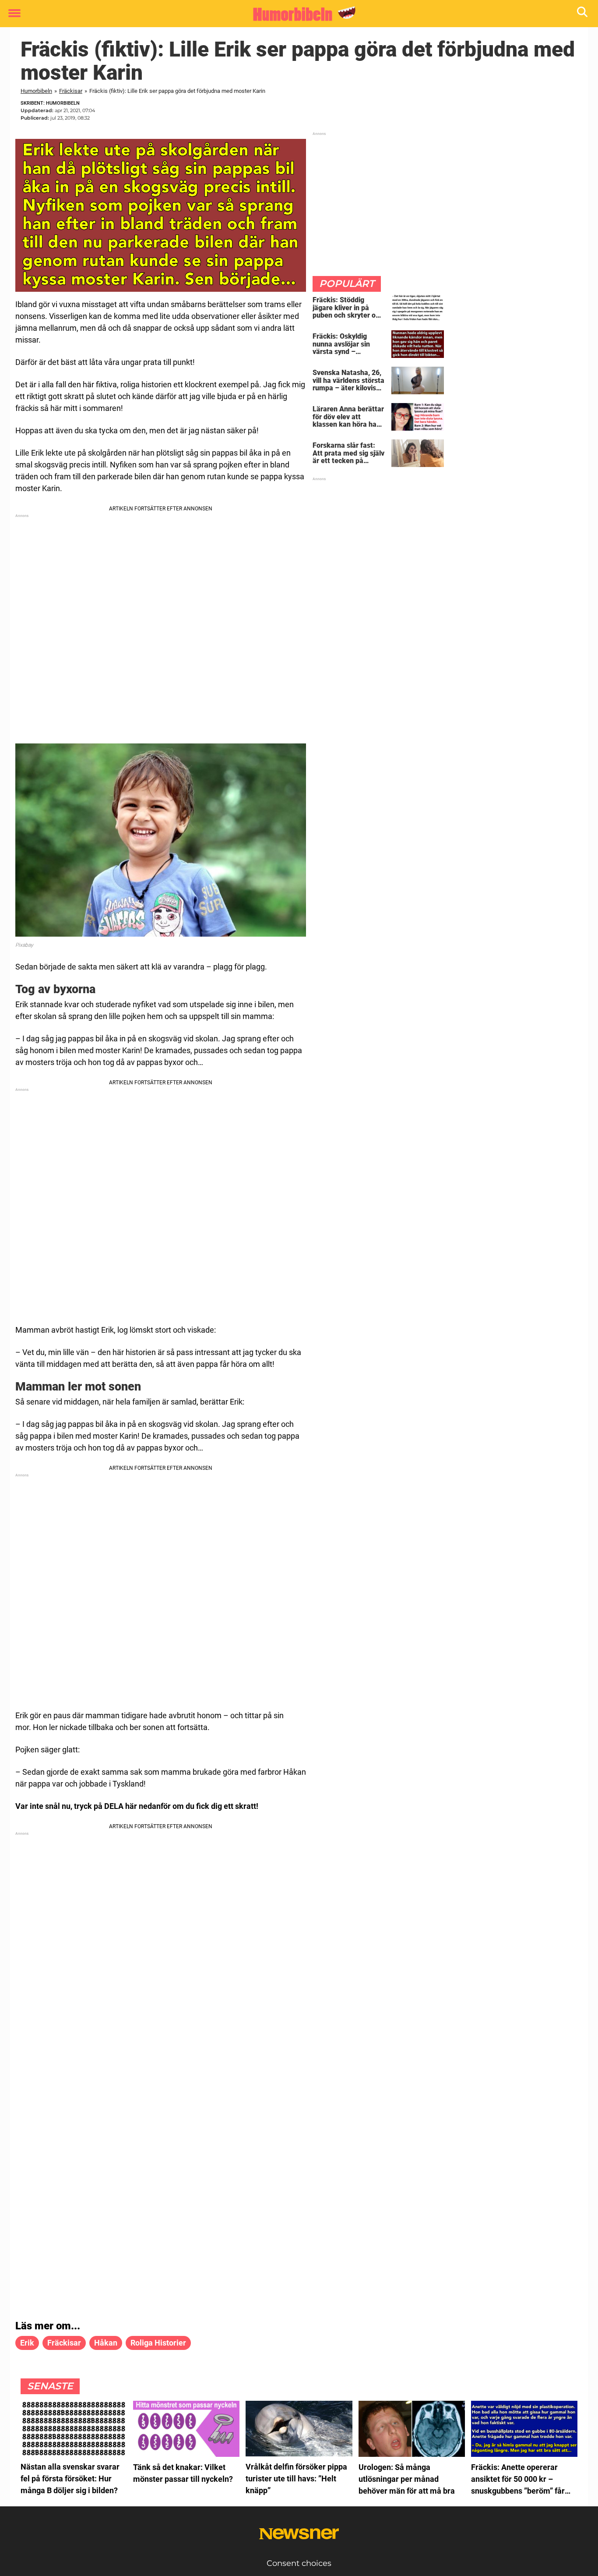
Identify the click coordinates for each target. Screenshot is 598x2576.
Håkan (106, 2343)
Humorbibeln (36, 91)
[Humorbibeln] (296, 14)
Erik (27, 2343)
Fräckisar (71, 91)
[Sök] (583, 14)
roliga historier (158, 2343)
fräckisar (64, 2343)
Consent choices (299, 2563)
